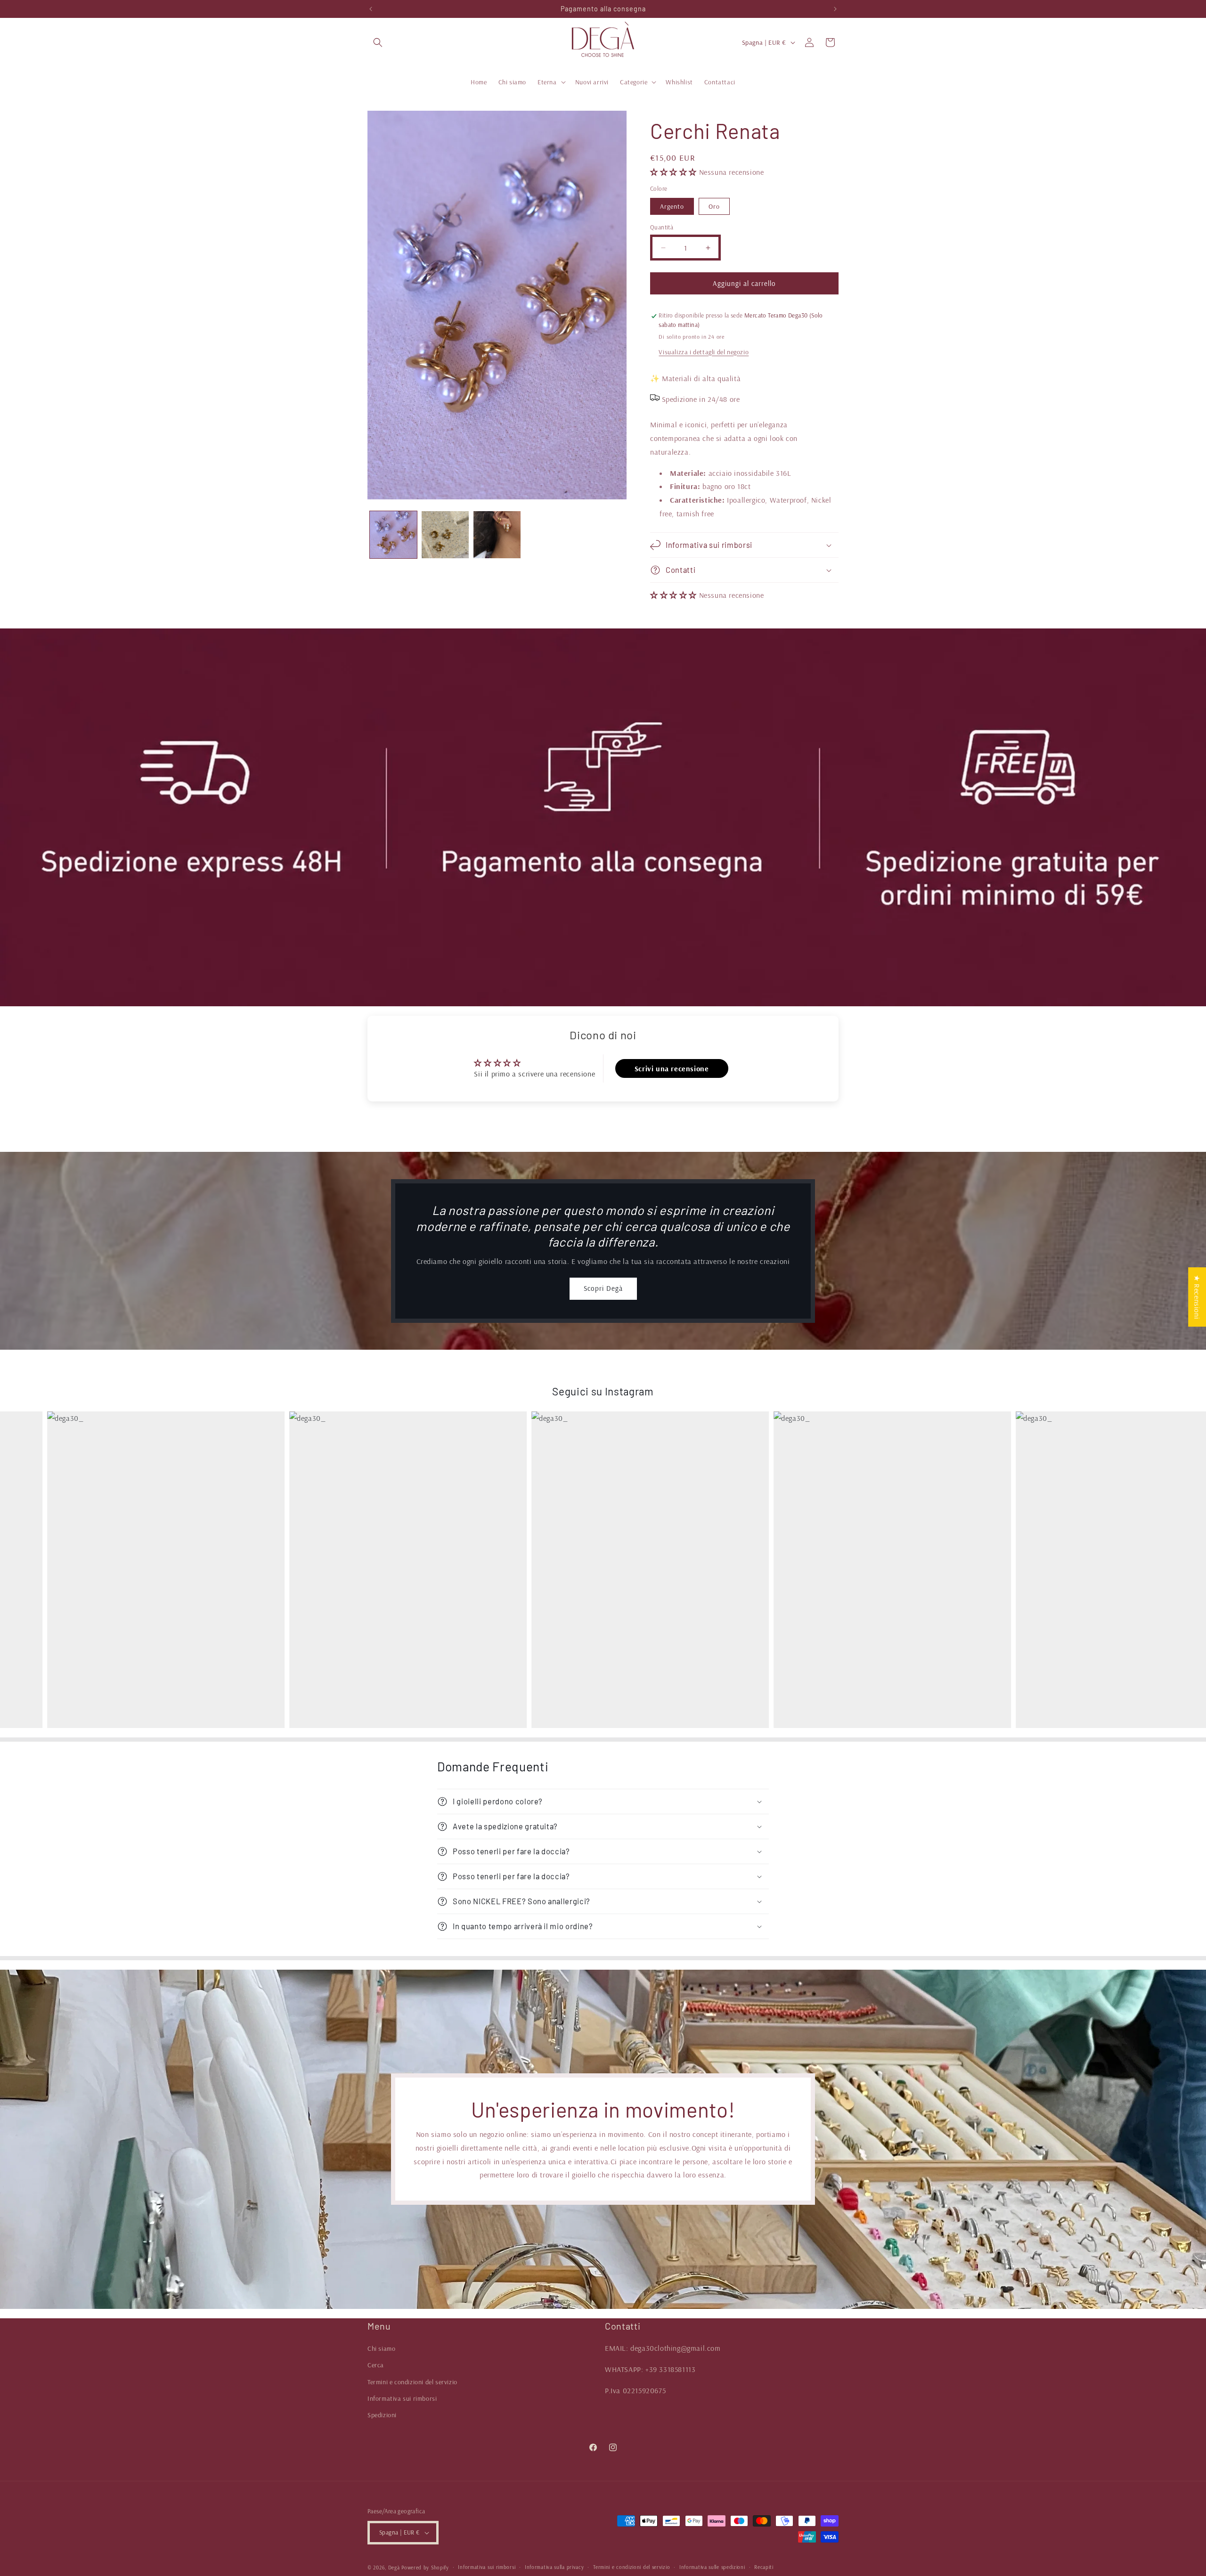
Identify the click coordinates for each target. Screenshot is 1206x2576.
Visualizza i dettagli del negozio (704, 352)
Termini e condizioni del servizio (412, 2382)
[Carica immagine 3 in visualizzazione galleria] (497, 535)
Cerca (376, 2365)
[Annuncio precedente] (371, 9)
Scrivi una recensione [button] (672, 1068)
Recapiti (764, 2567)
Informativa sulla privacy (554, 2567)
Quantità (662, 227)
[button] (378, 42)
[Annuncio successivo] (835, 9)
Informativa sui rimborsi (402, 2398)
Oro (714, 206)
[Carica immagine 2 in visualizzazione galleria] (445, 535)
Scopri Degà (603, 1288)
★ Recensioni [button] (1197, 1297)
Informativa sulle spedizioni (712, 2567)
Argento (672, 206)
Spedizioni (382, 2415)
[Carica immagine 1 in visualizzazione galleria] (393, 535)
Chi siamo (381, 2348)
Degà (394, 2568)
